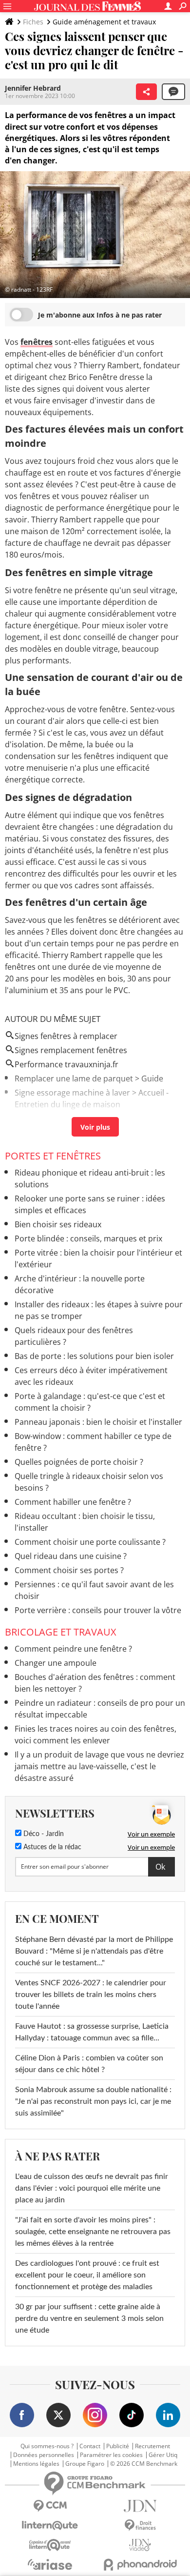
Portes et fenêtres (53, 1156)
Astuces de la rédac (51, 1847)
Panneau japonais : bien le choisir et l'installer (98, 1422)
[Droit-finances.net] (140, 2526)
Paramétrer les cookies (111, 2455)
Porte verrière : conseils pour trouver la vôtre (98, 1610)
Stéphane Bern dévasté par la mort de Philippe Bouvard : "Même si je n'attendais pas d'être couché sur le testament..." (94, 1951)
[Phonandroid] (140, 2565)
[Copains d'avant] (50, 2545)
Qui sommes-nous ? (47, 2446)
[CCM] (50, 2506)
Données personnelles (44, 2455)
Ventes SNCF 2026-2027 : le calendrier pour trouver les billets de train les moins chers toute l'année (91, 1995)
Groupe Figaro (85, 2464)
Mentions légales (36, 2464)
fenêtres (37, 342)
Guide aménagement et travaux (104, 22)
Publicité (118, 2446)
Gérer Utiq (163, 2455)
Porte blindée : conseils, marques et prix (88, 1238)
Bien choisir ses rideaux (58, 1224)
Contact (90, 2446)
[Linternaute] (50, 2526)
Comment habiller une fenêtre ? (73, 1502)
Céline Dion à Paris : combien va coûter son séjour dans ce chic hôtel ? (89, 2064)
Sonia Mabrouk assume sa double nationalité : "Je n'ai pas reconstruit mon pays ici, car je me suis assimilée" (93, 2101)
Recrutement (152, 2446)
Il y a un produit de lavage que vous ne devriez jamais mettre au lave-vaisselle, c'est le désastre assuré (99, 1766)
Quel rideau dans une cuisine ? (71, 1556)
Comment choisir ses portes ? (69, 1570)
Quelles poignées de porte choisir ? (79, 1462)
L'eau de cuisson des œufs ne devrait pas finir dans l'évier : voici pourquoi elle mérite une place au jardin (92, 2188)
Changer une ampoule (56, 1663)
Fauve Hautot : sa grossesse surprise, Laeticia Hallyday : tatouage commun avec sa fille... (92, 2032)
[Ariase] (50, 2564)
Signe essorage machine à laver (72, 1093)
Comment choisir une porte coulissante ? (90, 1542)
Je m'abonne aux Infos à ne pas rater (100, 315)
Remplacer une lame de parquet (74, 1078)
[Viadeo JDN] (140, 2545)
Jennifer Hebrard (33, 88)
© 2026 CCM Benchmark (144, 2464)
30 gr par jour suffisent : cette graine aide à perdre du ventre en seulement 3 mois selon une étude (89, 2318)
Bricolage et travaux (61, 1632)
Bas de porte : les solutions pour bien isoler (94, 1356)
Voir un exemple (151, 1834)
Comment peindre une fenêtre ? (73, 1649)
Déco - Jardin (43, 1834)
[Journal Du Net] (140, 2506)
